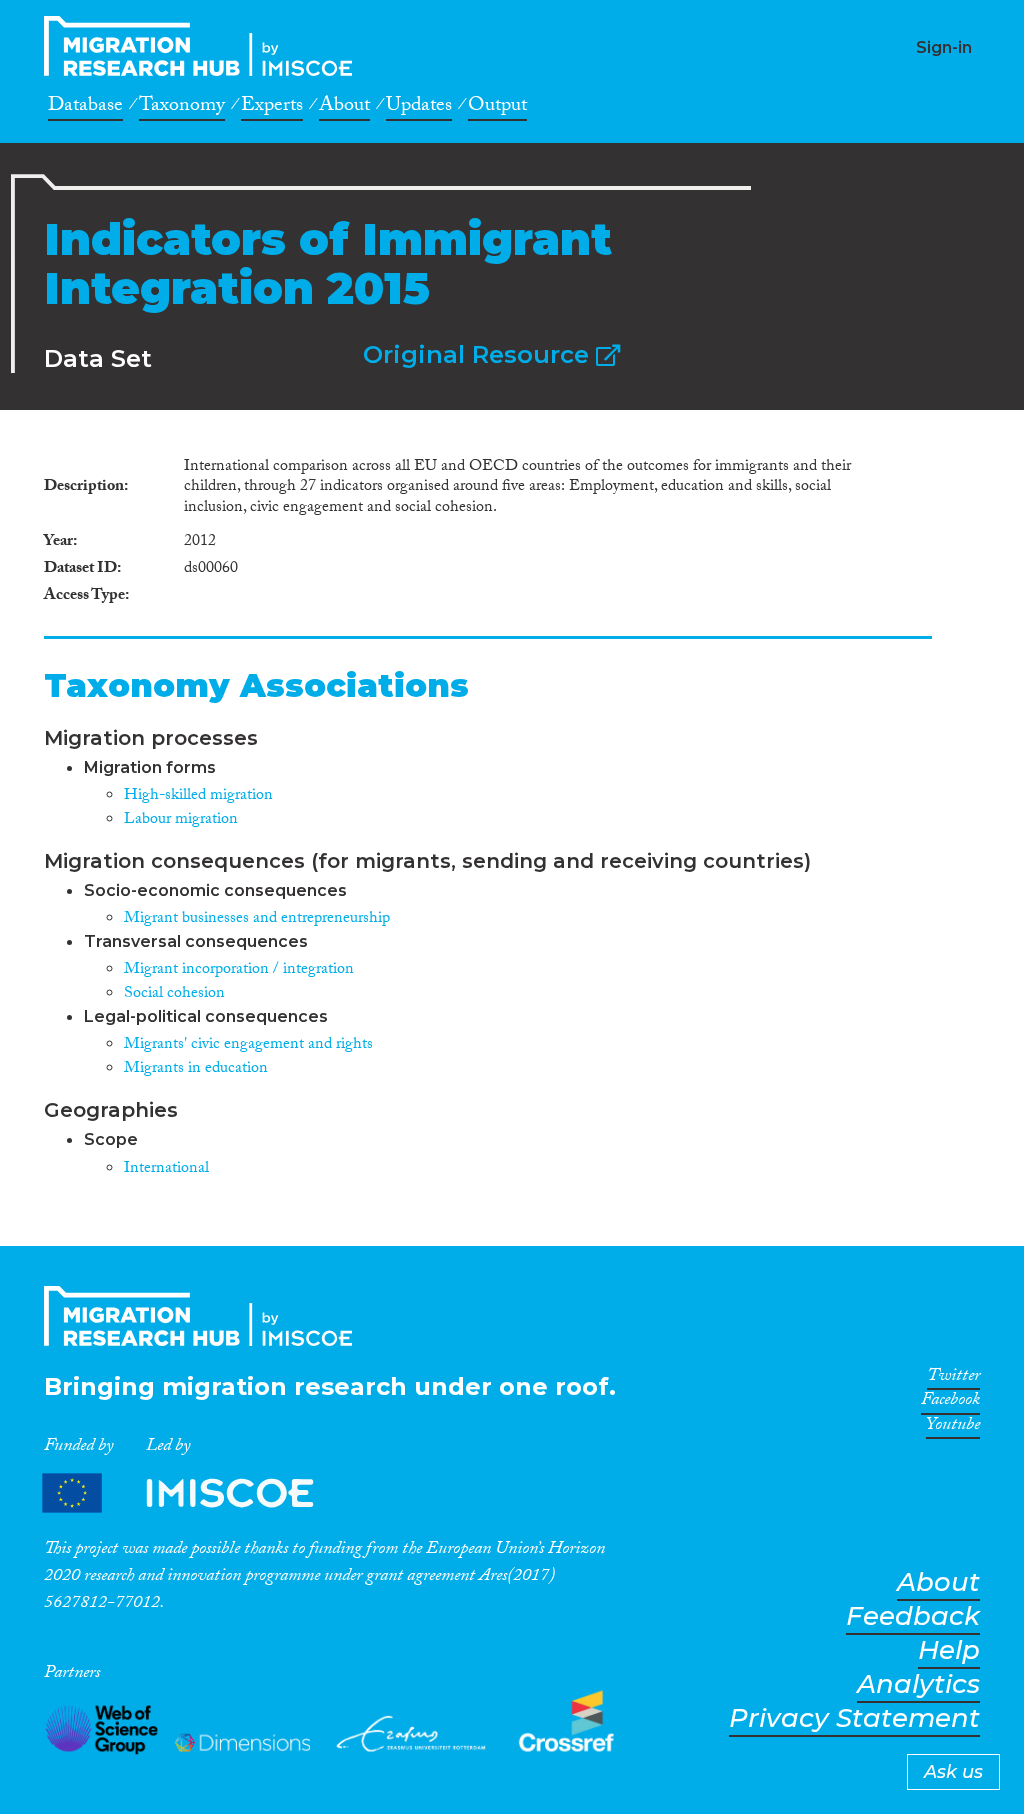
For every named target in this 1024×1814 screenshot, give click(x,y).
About (344, 108)
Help (949, 1650)
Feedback (913, 1616)
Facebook (950, 1403)
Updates (419, 108)
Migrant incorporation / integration (239, 970)
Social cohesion (174, 994)
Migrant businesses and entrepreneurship (257, 919)
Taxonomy (182, 108)
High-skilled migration (198, 796)
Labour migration (181, 820)
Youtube (953, 1428)
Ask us (953, 1772)
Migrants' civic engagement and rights (248, 1045)
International (166, 1169)
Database (85, 108)
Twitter (953, 1379)
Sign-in (944, 47)
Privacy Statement (854, 1718)
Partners (195, 1493)
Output (497, 108)
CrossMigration (204, 46)
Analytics (918, 1684)
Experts (272, 108)
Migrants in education (196, 1069)
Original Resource (479, 354)
